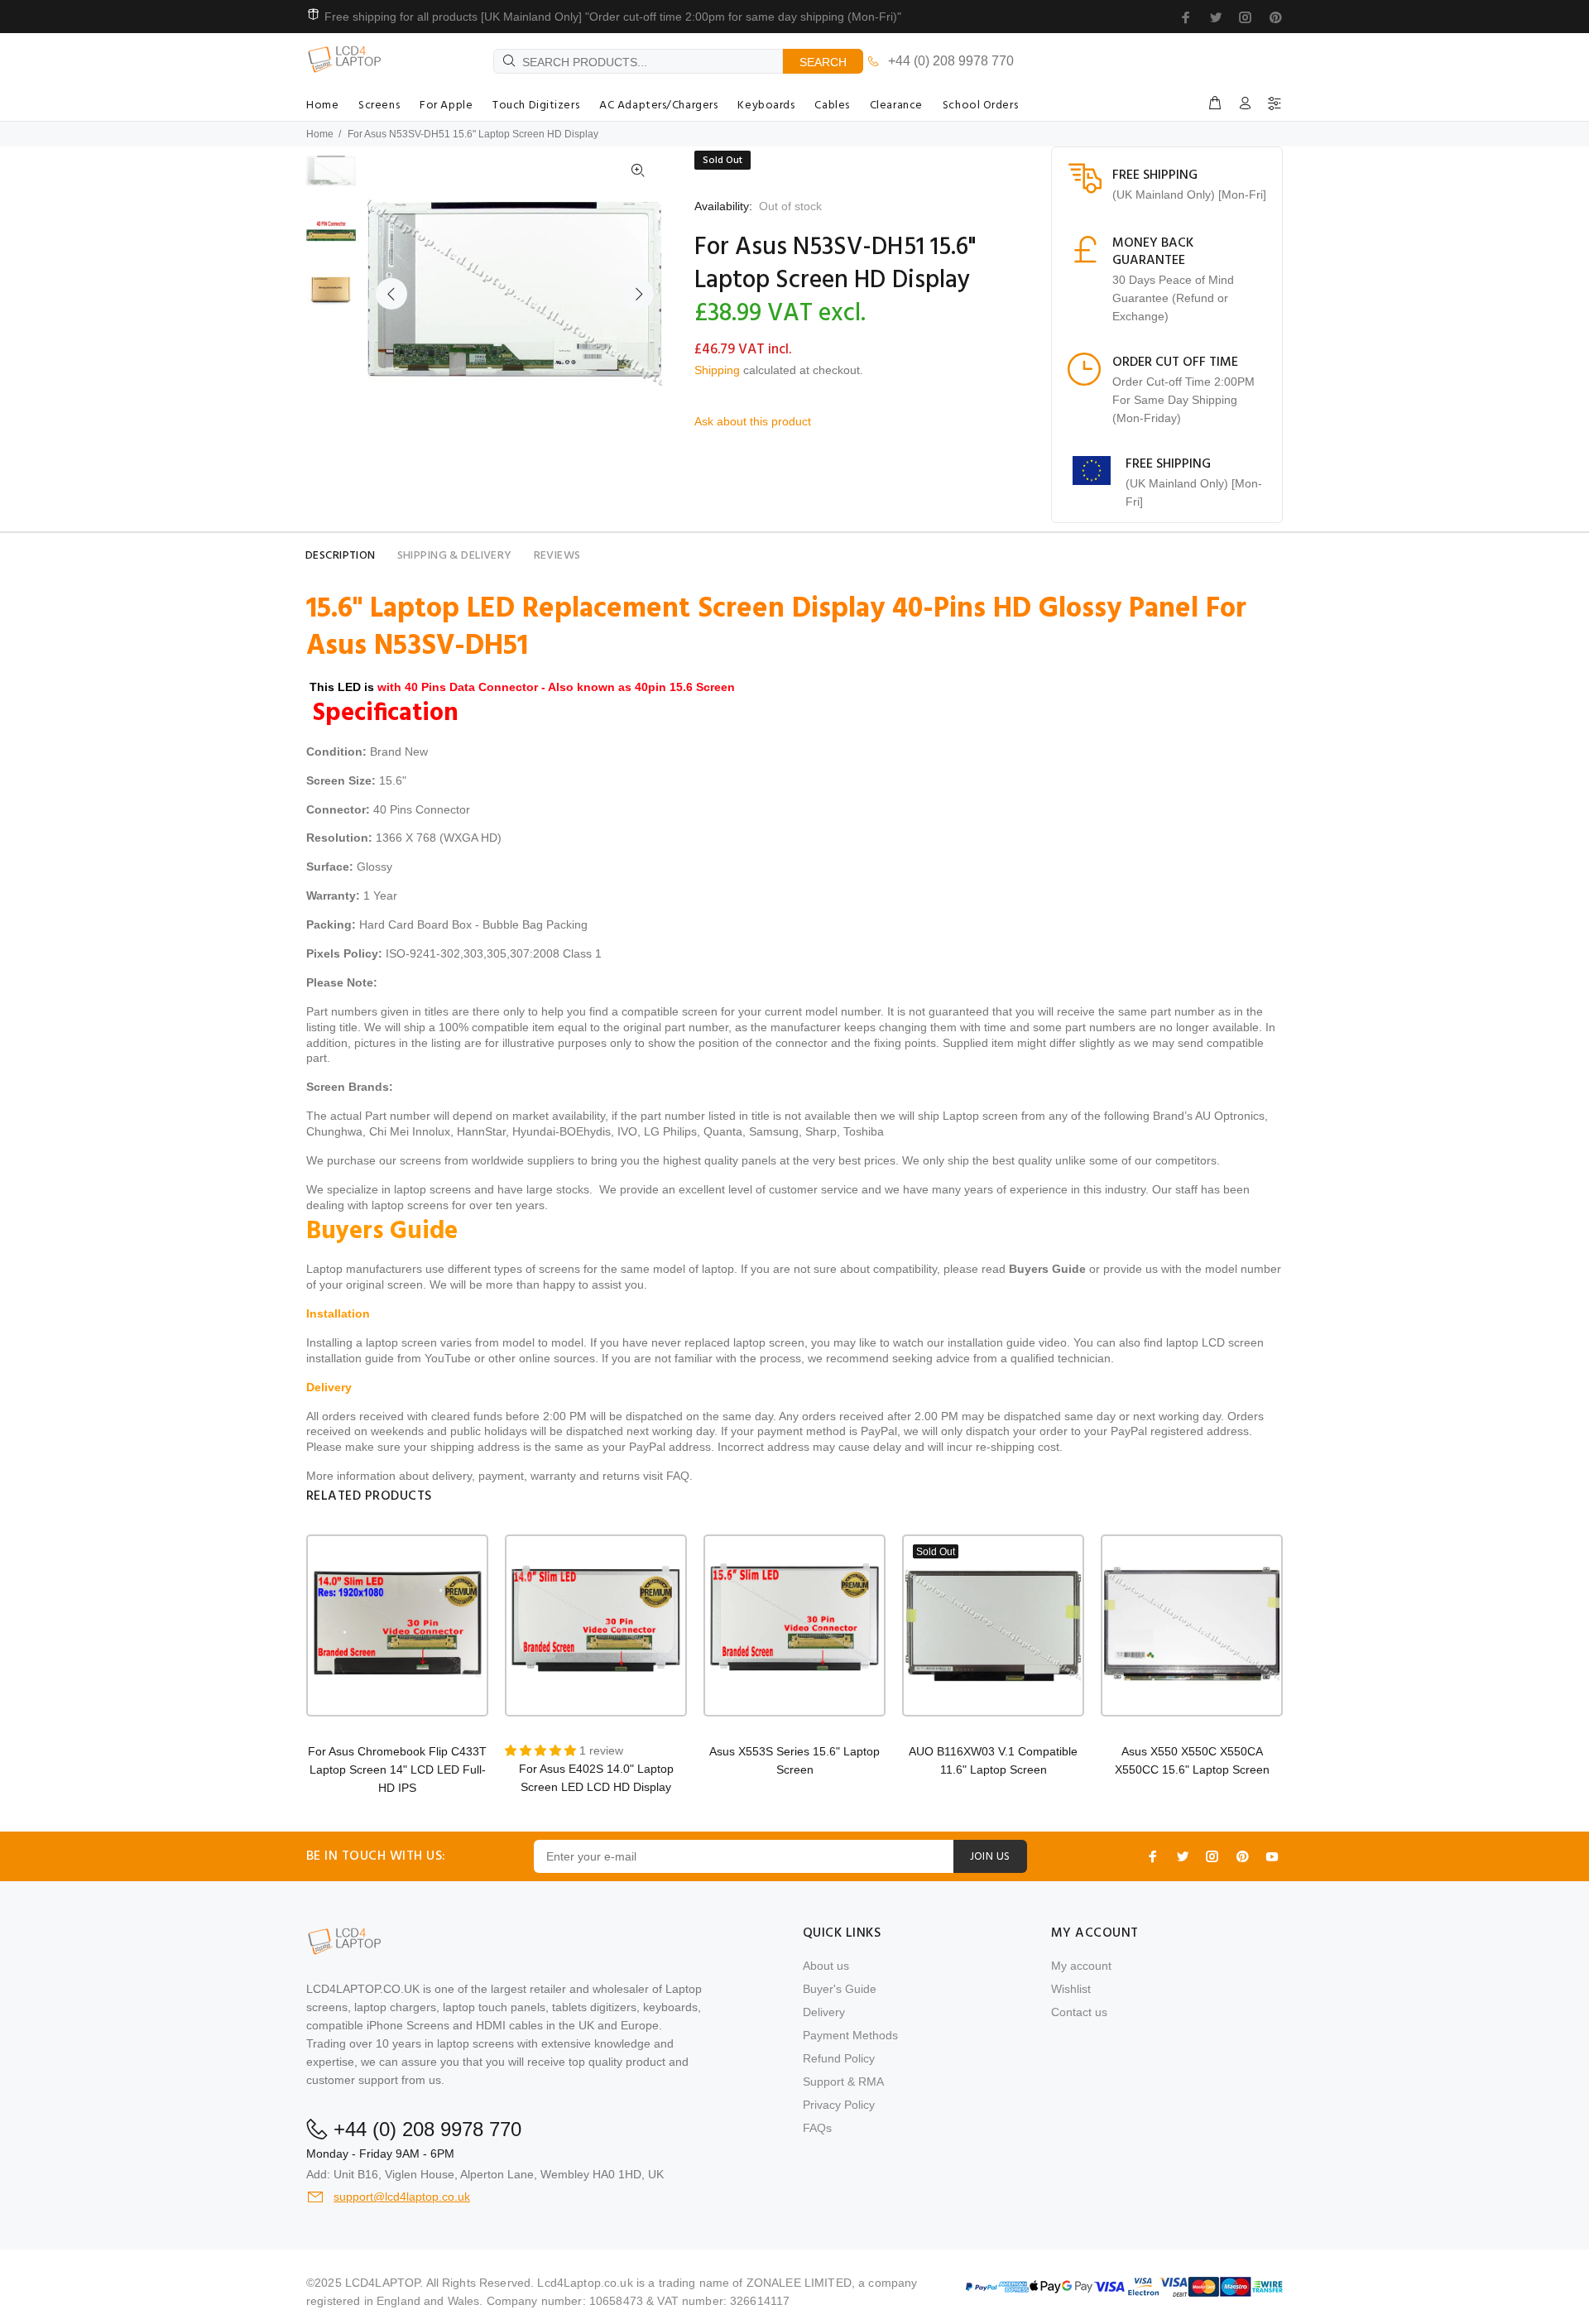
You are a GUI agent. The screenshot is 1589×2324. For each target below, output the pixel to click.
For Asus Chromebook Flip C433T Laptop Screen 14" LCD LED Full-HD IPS (397, 1769)
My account (1081, 1966)
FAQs (817, 2128)
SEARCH (823, 62)
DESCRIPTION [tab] (341, 556)
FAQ (678, 1476)
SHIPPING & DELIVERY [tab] (455, 556)
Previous (391, 294)
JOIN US (990, 1857)
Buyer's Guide (840, 1989)
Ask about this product (753, 421)
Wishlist (1071, 1989)
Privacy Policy (839, 2105)
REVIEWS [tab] (557, 556)
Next (638, 294)
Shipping (717, 370)
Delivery (824, 2012)
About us (826, 1966)
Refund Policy (839, 2058)
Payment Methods (850, 2035)
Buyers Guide (1047, 1269)
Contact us (1079, 2012)
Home (320, 134)
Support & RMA (843, 2082)
